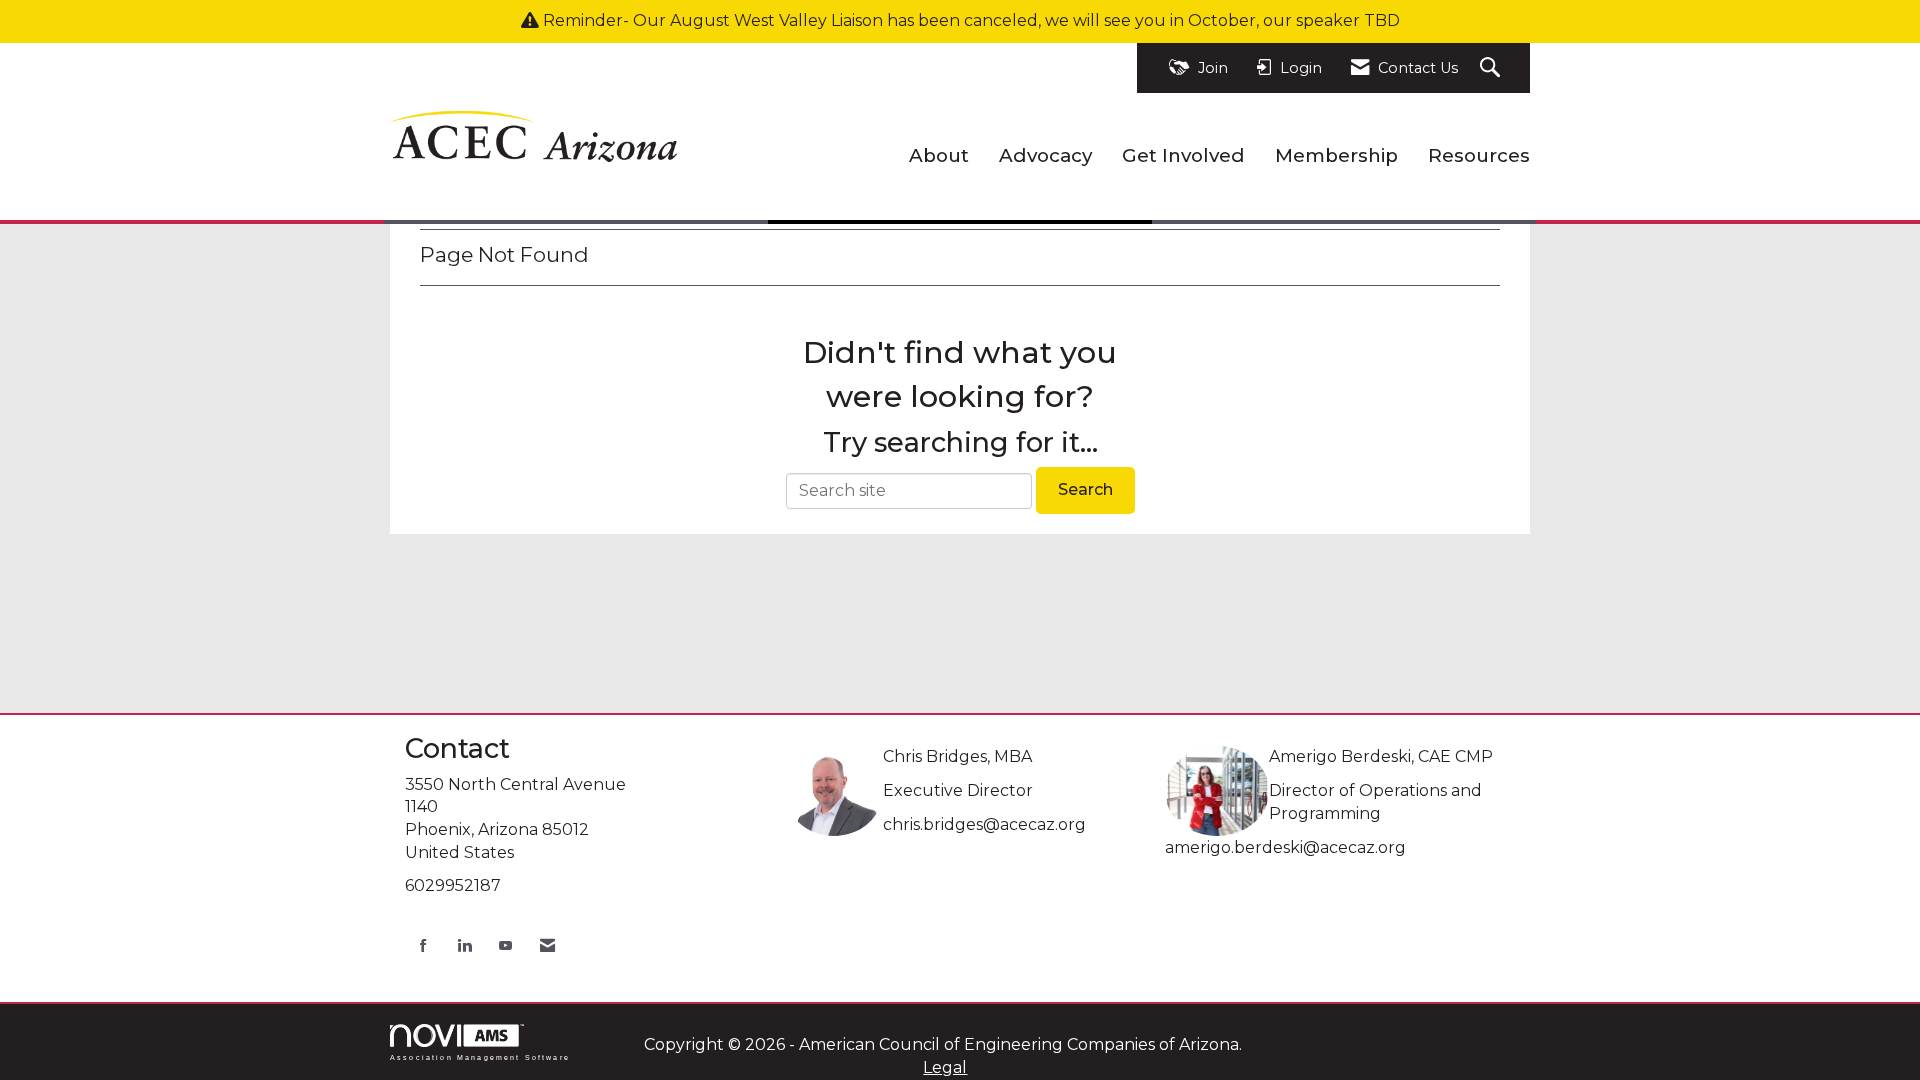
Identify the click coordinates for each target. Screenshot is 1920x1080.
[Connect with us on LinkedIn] (464, 945)
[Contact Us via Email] (547, 945)
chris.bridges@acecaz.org (984, 824)
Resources (1479, 155)
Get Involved (1183, 155)
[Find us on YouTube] (505, 945)
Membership (1336, 155)
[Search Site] (1492, 68)
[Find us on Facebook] (423, 945)
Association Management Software (480, 1057)
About (939, 155)
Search (1085, 489)
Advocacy (1045, 155)
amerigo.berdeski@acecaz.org (1285, 847)
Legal (945, 1067)
